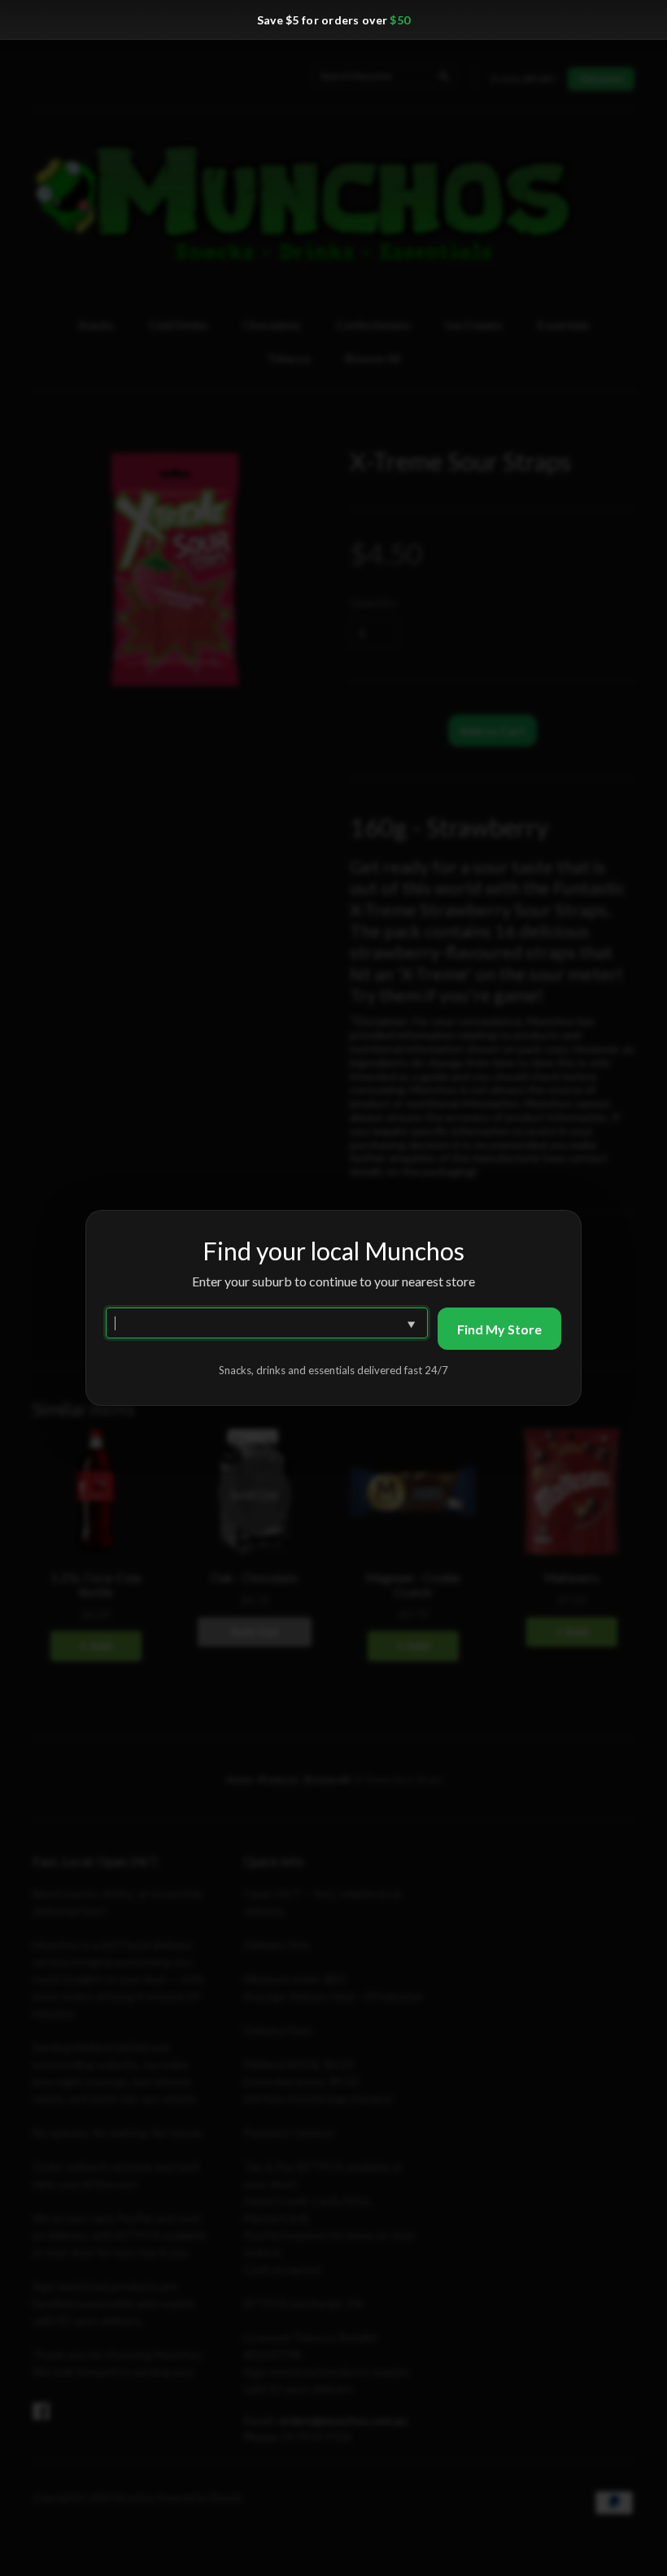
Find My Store (499, 1329)
